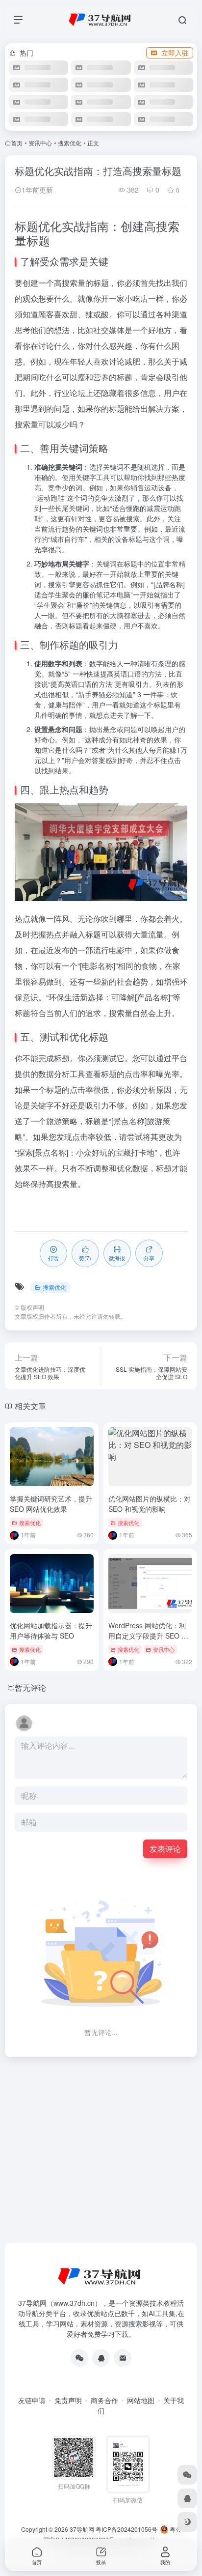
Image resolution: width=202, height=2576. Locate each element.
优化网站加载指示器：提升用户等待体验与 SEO (51, 1630)
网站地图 (141, 2400)
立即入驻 (175, 53)
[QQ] (101, 2358)
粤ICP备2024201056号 (126, 2529)
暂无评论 (30, 1687)
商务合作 (104, 2400)
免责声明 (68, 2400)
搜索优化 (70, 143)
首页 (17, 143)
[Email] (123, 2358)
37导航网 (82, 2529)
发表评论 (165, 1849)
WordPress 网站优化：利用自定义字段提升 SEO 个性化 (148, 1636)
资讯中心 (40, 143)
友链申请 (32, 2400)
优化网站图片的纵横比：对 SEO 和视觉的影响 (150, 1504)
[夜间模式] (187, 2522)
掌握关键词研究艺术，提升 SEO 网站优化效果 (51, 1504)
